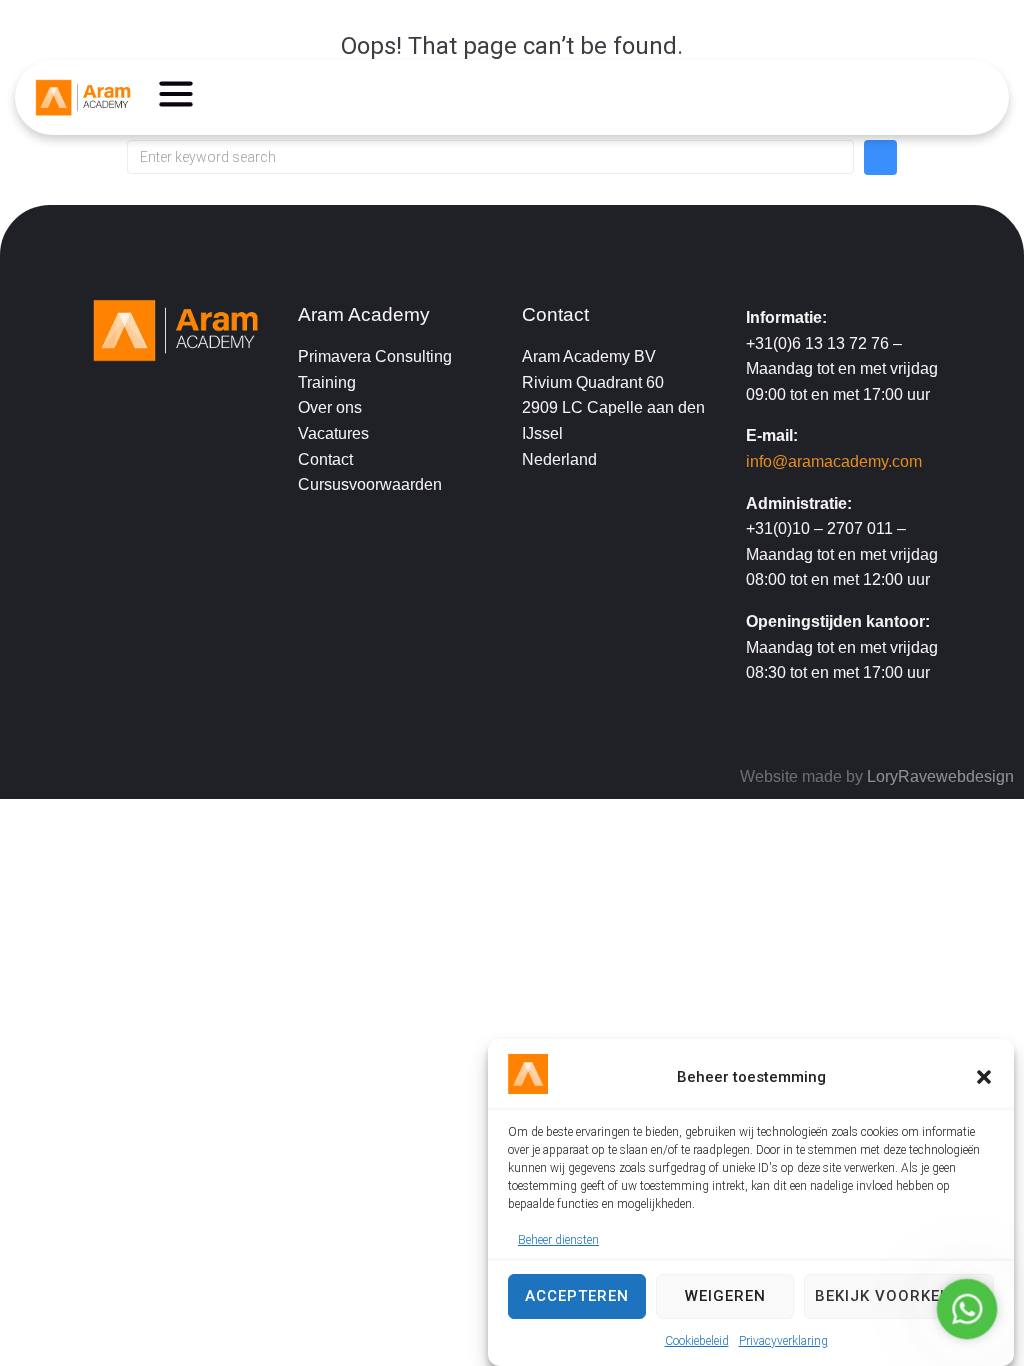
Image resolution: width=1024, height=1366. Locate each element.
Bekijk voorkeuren (899, 1296)
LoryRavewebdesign (940, 776)
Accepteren (577, 1296)
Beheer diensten (558, 1240)
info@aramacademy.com (834, 461)
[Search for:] (490, 157)
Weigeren (725, 1296)
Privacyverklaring (783, 1341)
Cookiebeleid (697, 1341)
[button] (984, 1077)
